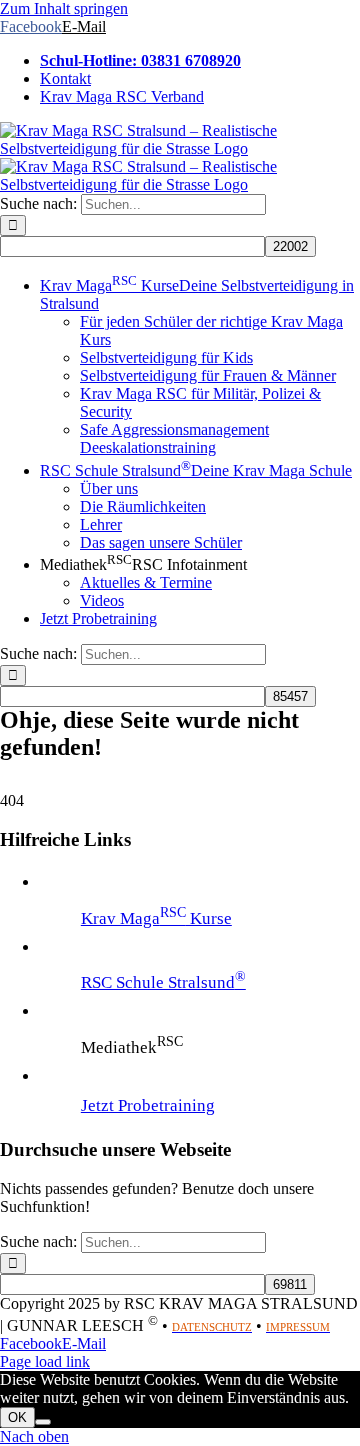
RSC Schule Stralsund (163, 982)
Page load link (45, 1361)
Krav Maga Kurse (156, 918)
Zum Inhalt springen (64, 8)
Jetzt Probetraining (148, 1105)
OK (17, 1417)
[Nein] (43, 1422)
